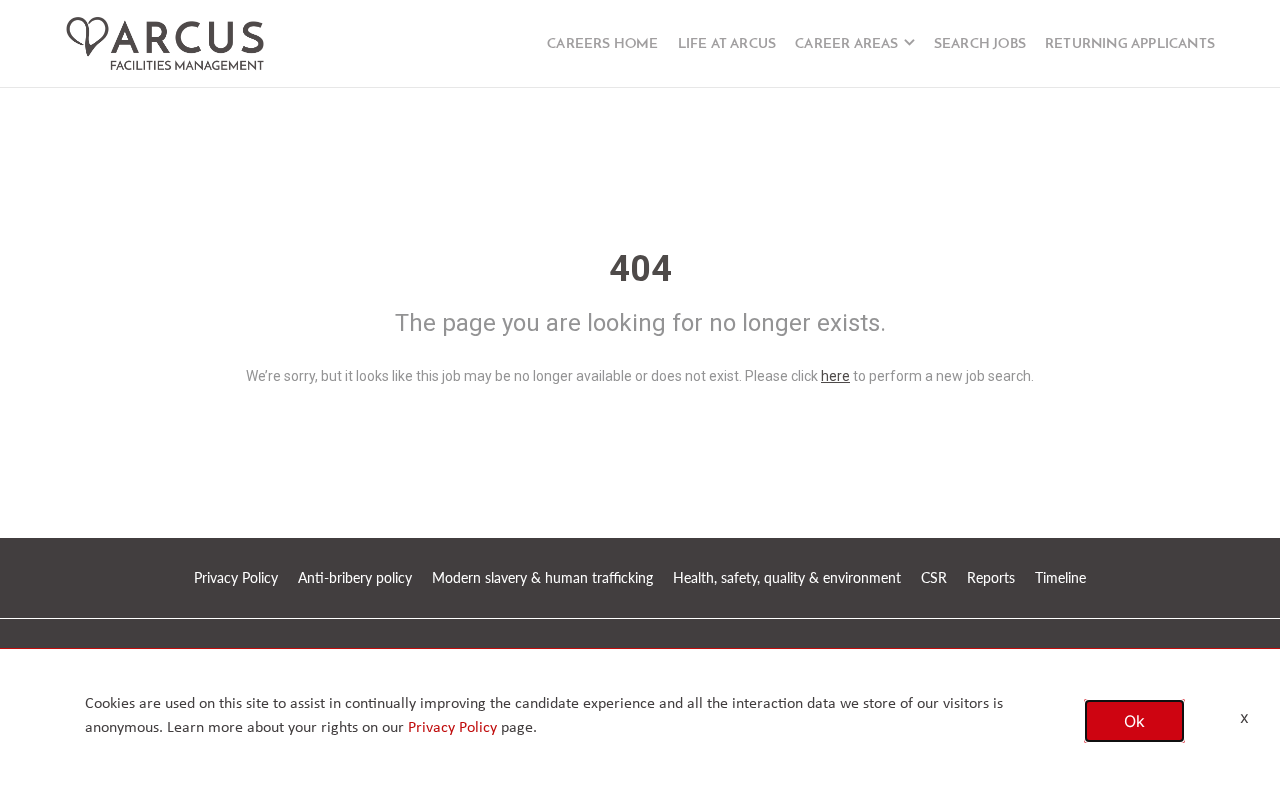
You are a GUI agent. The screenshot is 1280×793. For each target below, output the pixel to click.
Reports (991, 577)
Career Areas (846, 44)
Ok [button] (1134, 721)
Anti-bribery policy (355, 577)
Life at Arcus (727, 44)
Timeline (1060, 577)
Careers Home (602, 44)
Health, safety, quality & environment (787, 577)
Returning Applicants (1130, 44)
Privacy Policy (236, 577)
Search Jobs (980, 44)
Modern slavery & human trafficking (542, 577)
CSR (934, 577)
